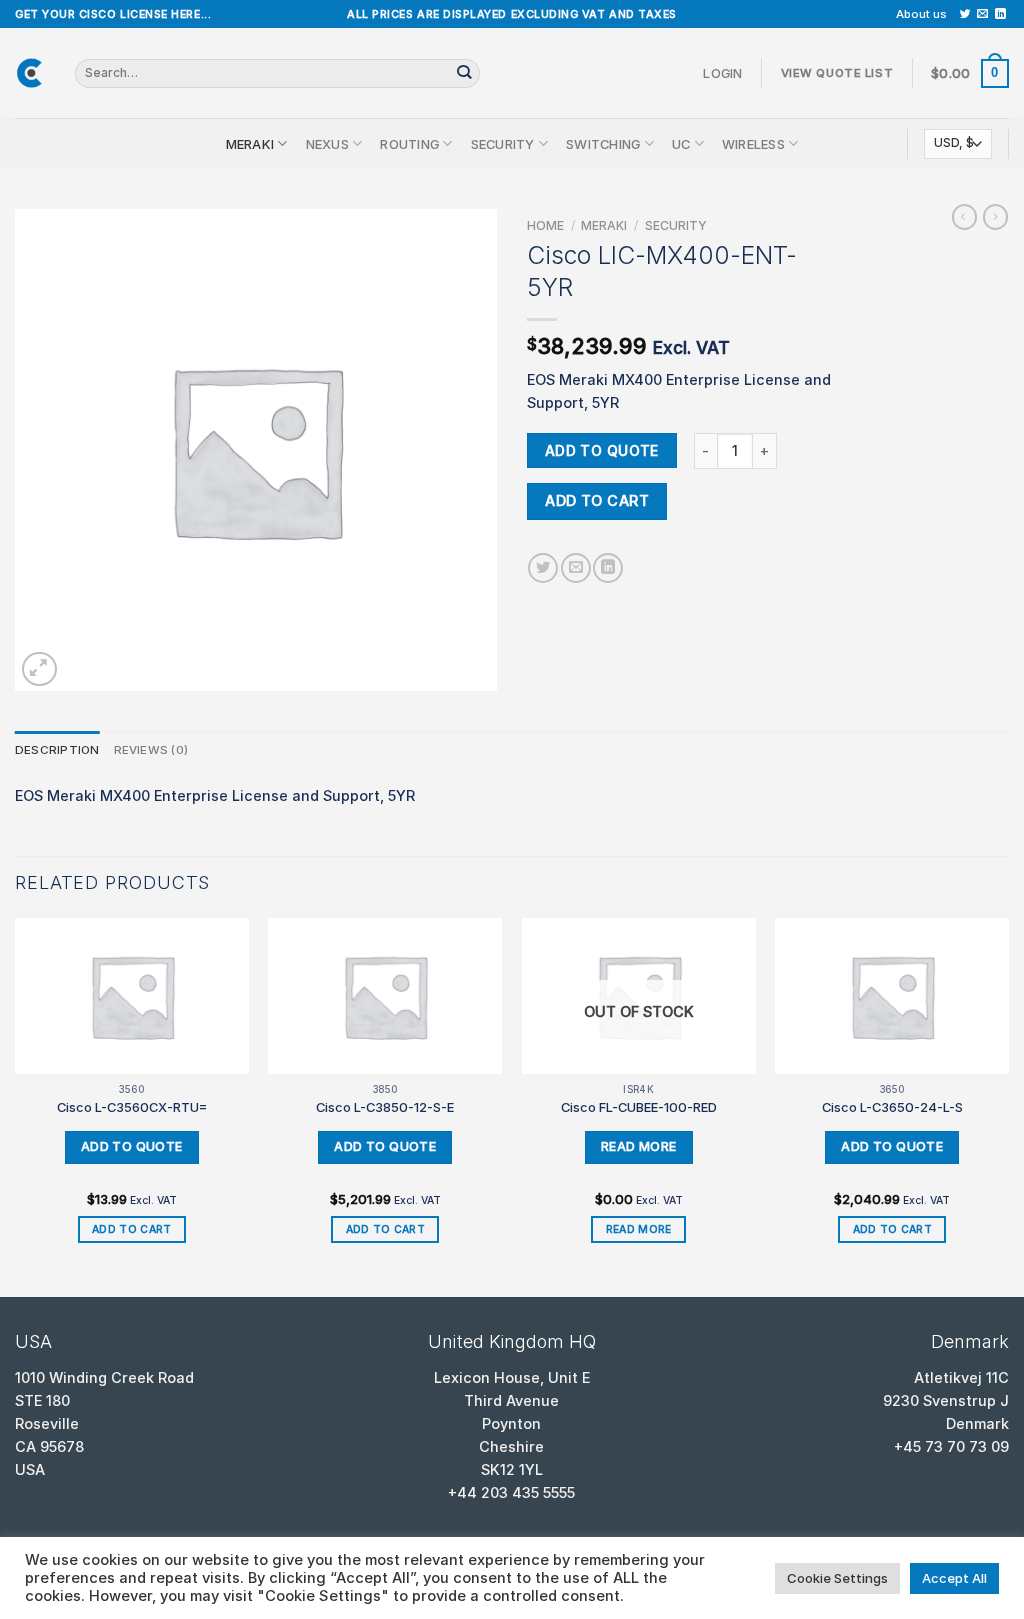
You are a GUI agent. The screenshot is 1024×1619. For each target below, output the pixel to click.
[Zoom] (39, 669)
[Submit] (464, 73)
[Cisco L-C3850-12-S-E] (385, 996)
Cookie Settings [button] (837, 1578)
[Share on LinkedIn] (608, 568)
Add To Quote (602, 450)
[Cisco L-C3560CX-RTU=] (132, 996)
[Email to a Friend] (576, 568)
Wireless (753, 144)
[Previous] (16, 1105)
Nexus (327, 144)
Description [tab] (57, 750)
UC (681, 144)
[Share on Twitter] (543, 568)
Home (545, 225)
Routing (409, 144)
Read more (639, 1229)
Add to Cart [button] (131, 1229)
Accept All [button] (954, 1578)
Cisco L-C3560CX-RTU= (132, 1107)
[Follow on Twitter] (965, 14)
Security (503, 144)
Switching (603, 144)
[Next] (1008, 1105)
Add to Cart (597, 500)
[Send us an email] (982, 14)
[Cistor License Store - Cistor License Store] (30, 73)
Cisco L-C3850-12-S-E (385, 1107)
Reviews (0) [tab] (151, 750)
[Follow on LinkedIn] (1000, 14)
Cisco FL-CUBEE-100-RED (639, 1107)
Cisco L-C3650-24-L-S (892, 1107)
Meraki (250, 144)
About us (921, 14)
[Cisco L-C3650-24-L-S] (892, 996)
